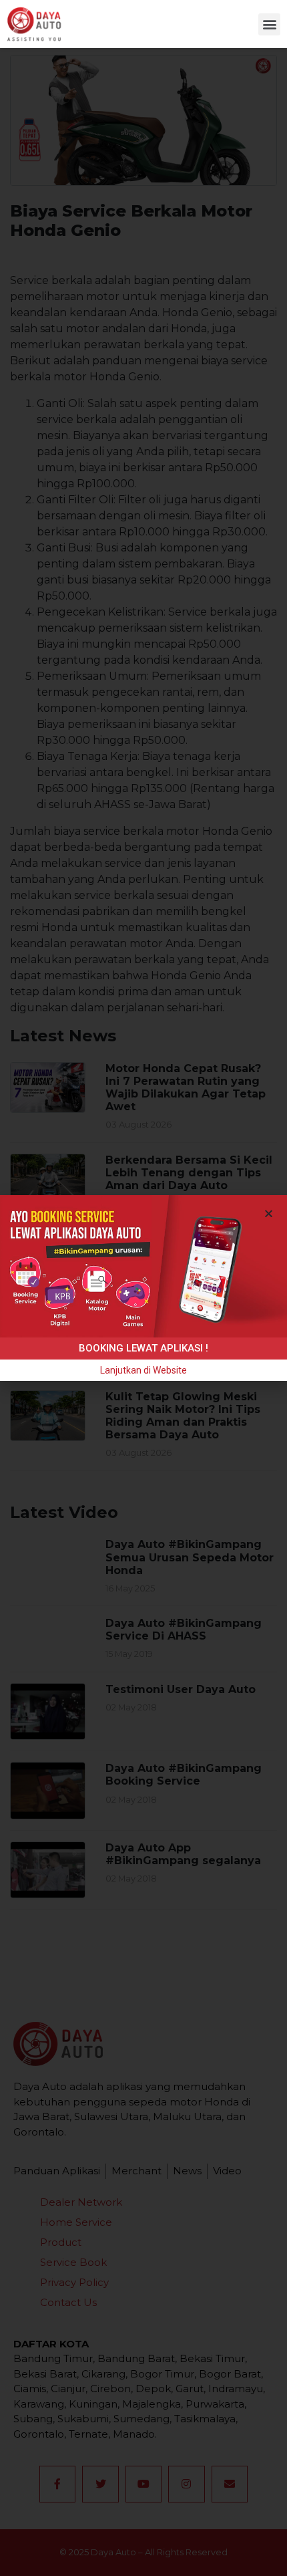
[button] (269, 24)
